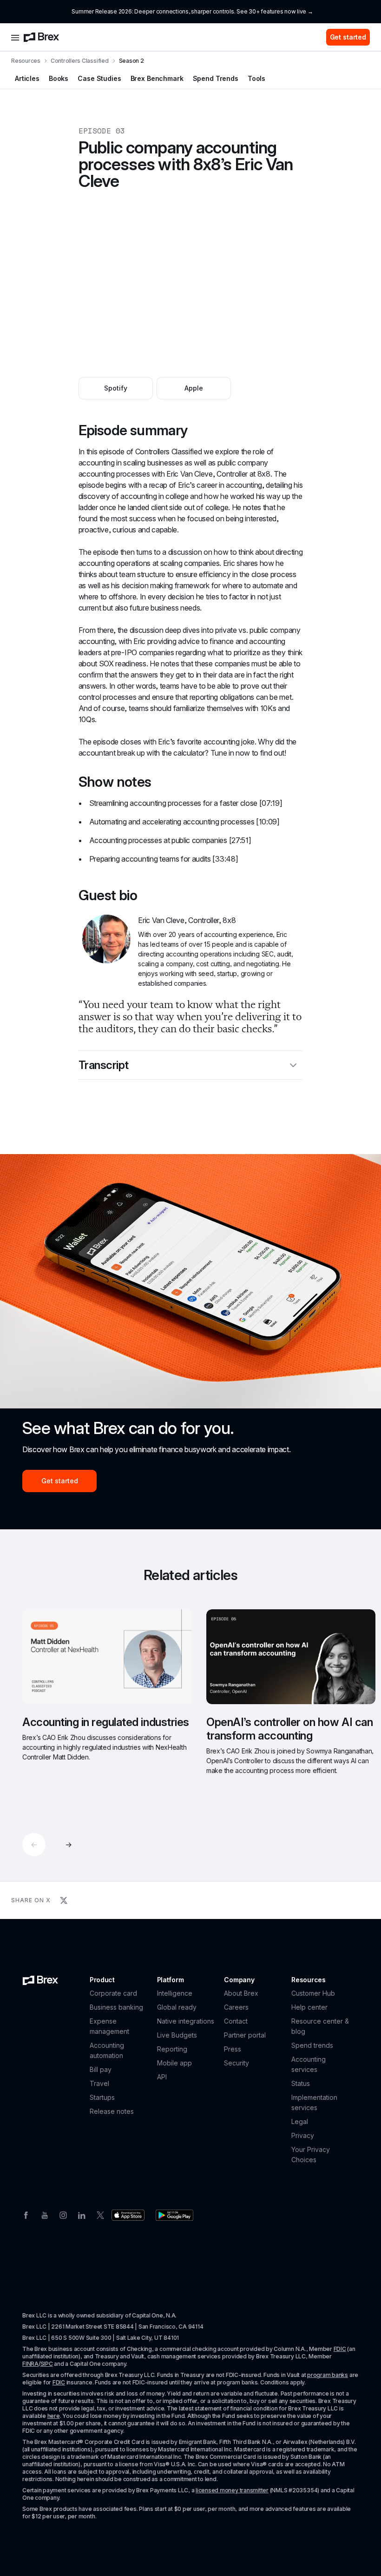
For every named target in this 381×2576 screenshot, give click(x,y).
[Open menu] (15, 37)
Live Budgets (177, 2035)
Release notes (112, 2111)
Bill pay (101, 2069)
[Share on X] (64, 1900)
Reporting (172, 2049)
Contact (236, 2021)
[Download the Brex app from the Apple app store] (128, 2215)
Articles (27, 78)
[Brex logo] (41, 37)
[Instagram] (63, 2214)
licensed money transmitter (232, 2490)
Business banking (116, 2007)
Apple (194, 388)
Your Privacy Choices (311, 2154)
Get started (348, 37)
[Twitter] (100, 2214)
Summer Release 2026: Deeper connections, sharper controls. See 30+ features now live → (192, 11)
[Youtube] (45, 2214)
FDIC (340, 2349)
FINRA (30, 2364)
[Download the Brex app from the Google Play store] (174, 2215)
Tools (256, 78)
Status (301, 2083)
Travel (99, 2083)
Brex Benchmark (157, 78)
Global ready (177, 2007)
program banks (328, 2375)
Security (236, 2063)
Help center (309, 2007)
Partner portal (245, 2035)
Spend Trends (216, 78)
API (162, 2077)
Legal (300, 2121)
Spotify (116, 388)
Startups (102, 2097)
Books (59, 78)
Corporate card (113, 1993)
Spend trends (312, 2045)
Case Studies (99, 78)
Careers (236, 2007)
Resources (26, 61)
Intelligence (175, 1993)
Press (233, 2049)
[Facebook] (26, 2214)
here (54, 2416)
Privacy (303, 2135)
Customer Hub (313, 1993)
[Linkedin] (82, 2214)
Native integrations (186, 2021)
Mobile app (174, 2063)
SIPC (47, 2364)
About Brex (241, 1993)
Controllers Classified (80, 61)
